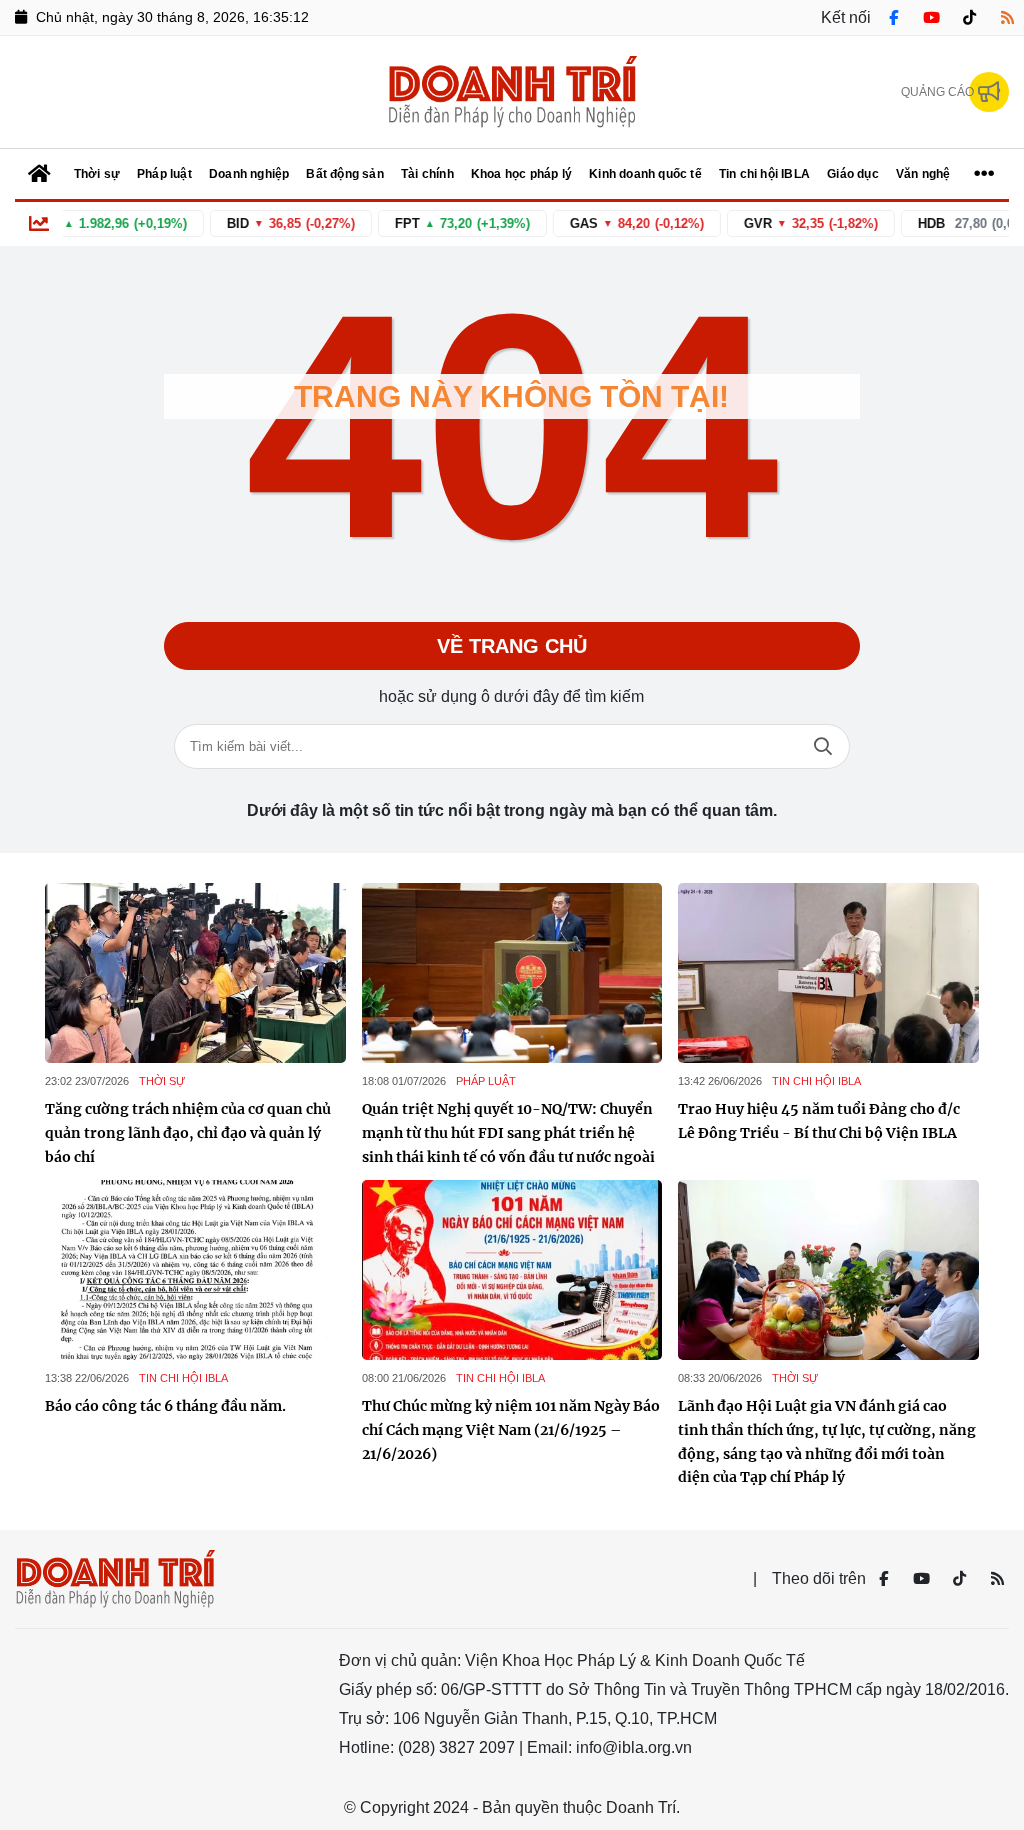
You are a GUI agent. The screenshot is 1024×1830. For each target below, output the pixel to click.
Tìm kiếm (823, 746)
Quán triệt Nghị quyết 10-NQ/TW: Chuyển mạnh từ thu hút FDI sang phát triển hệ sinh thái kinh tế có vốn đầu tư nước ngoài (508, 1133)
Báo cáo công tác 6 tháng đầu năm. (165, 1406)
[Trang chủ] (40, 174)
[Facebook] (893, 18)
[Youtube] (931, 18)
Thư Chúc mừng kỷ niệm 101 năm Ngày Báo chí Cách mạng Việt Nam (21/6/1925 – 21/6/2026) (511, 1430)
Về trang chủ (512, 646)
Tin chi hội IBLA (816, 1081)
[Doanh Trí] (512, 92)
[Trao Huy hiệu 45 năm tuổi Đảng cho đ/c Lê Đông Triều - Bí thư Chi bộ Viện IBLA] (828, 973)
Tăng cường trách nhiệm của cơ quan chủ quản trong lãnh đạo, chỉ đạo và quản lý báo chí (188, 1133)
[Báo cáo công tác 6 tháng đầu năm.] (195, 1270)
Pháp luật (486, 1081)
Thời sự (162, 1081)
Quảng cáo (937, 92)
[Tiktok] (969, 18)
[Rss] (1007, 18)
